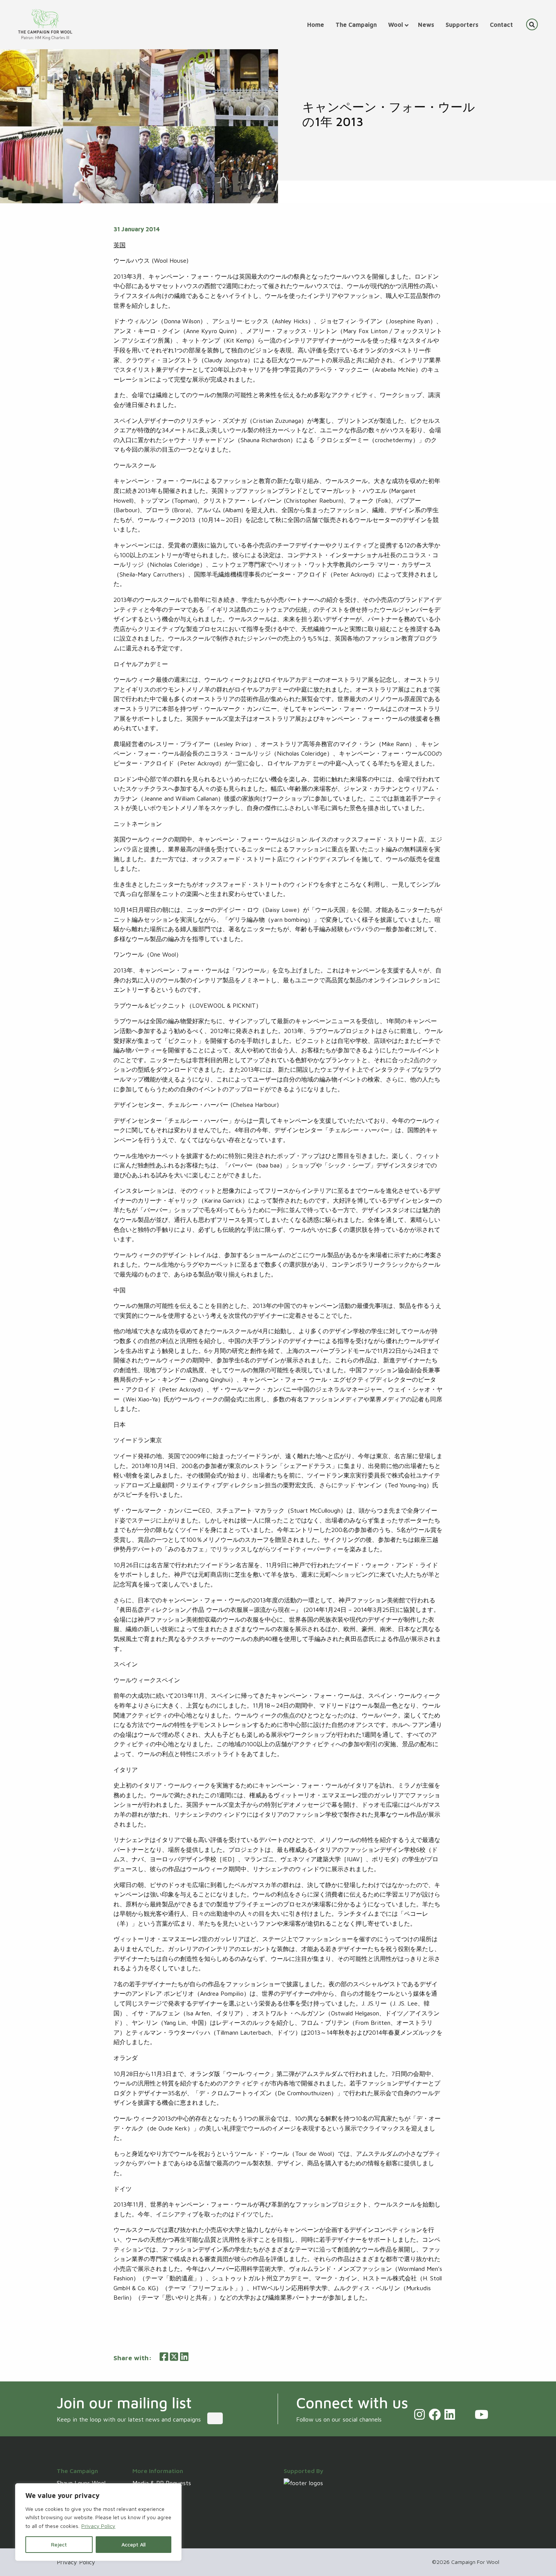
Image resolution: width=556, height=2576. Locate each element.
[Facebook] (435, 2414)
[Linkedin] (450, 2414)
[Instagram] (419, 2414)
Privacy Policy (98, 2526)
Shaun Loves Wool (81, 2483)
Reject (59, 2544)
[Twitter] (465, 2414)
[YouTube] (481, 2414)
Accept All (134, 2544)
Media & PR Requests (162, 2483)
